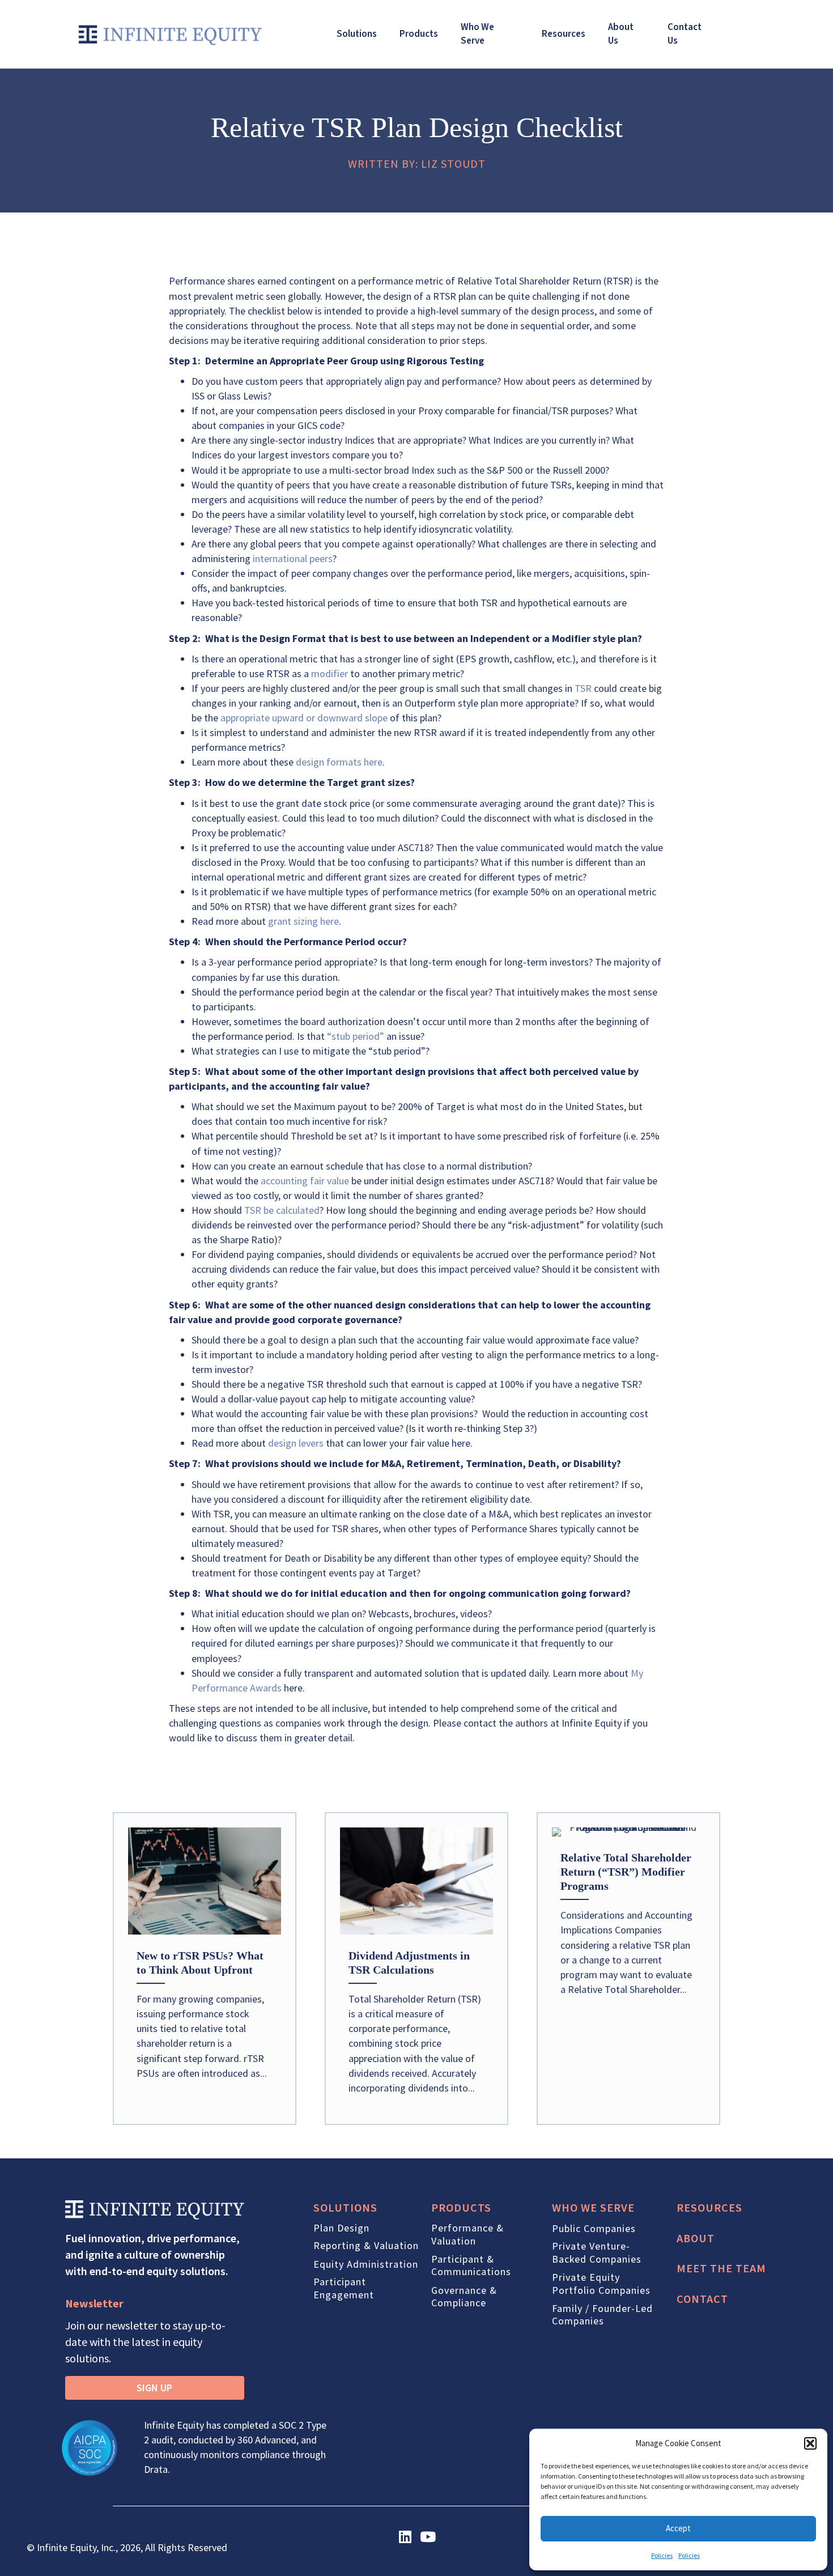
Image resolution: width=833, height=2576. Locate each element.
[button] (810, 2443)
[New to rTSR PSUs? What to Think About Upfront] (205, 1969)
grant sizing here (303, 921)
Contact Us (685, 34)
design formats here (339, 762)
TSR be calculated (282, 1210)
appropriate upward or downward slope (304, 718)
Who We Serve (477, 34)
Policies (662, 2555)
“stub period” (356, 1036)
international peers (293, 558)
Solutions (357, 34)
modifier (330, 673)
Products (419, 34)
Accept (678, 2528)
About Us (621, 34)
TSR (583, 688)
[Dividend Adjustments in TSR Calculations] (416, 1969)
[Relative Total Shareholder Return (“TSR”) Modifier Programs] (628, 1969)
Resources (564, 34)
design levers (296, 1443)
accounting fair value (305, 1181)
